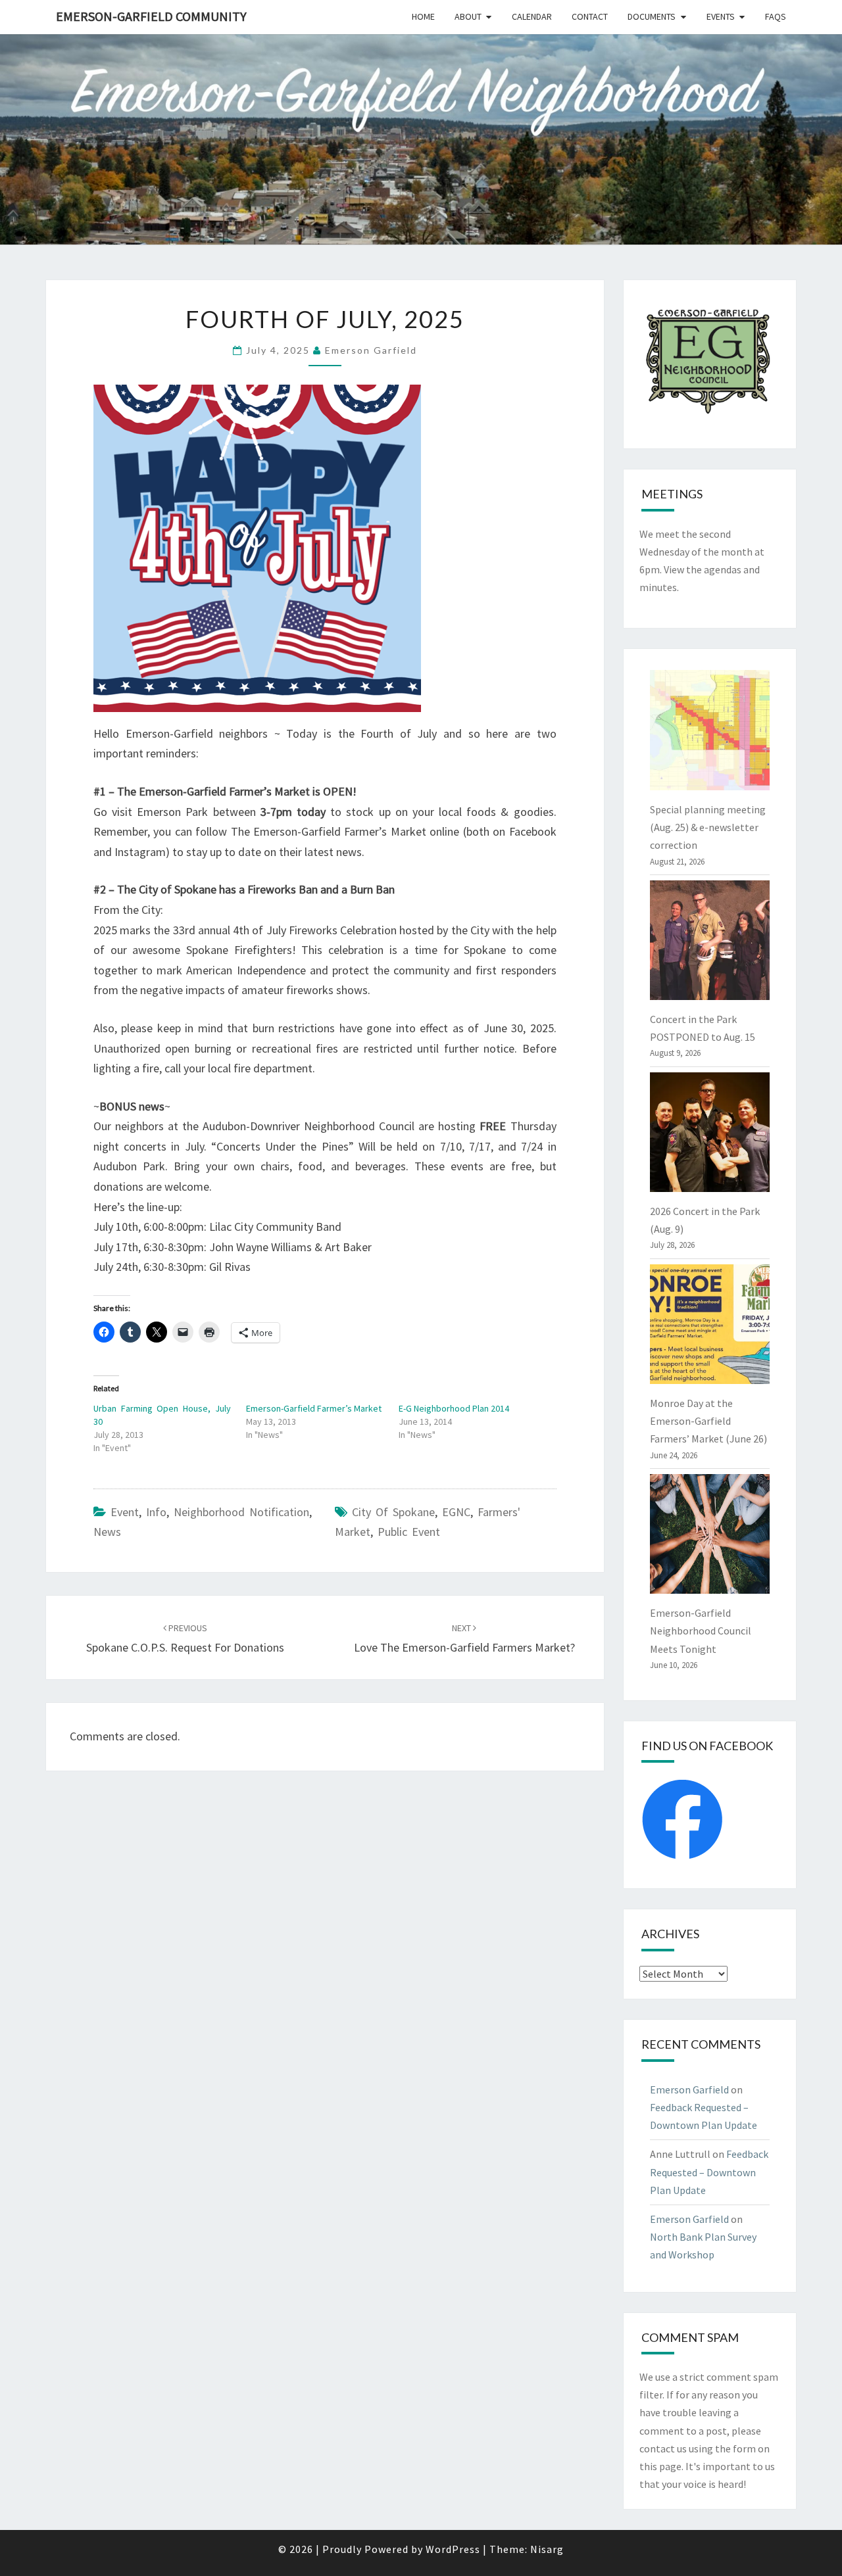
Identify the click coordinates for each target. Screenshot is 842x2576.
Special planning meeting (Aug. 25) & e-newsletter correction (708, 827)
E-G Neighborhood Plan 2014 (454, 1408)
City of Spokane (393, 1512)
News (107, 1532)
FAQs (776, 16)
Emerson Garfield (371, 350)
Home (423, 16)
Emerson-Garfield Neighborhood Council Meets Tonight (701, 1631)
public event (409, 1532)
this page (660, 2466)
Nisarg (547, 2549)
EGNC (456, 1512)
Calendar (532, 16)
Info (156, 1512)
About (468, 16)
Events (721, 16)
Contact (590, 16)
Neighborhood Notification (241, 1512)
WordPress (453, 2549)
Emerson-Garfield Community (151, 16)
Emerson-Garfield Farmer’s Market (314, 1408)
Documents (652, 16)
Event (125, 1512)
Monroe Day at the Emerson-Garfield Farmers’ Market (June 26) (708, 1421)
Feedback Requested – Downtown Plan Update (709, 2172)
